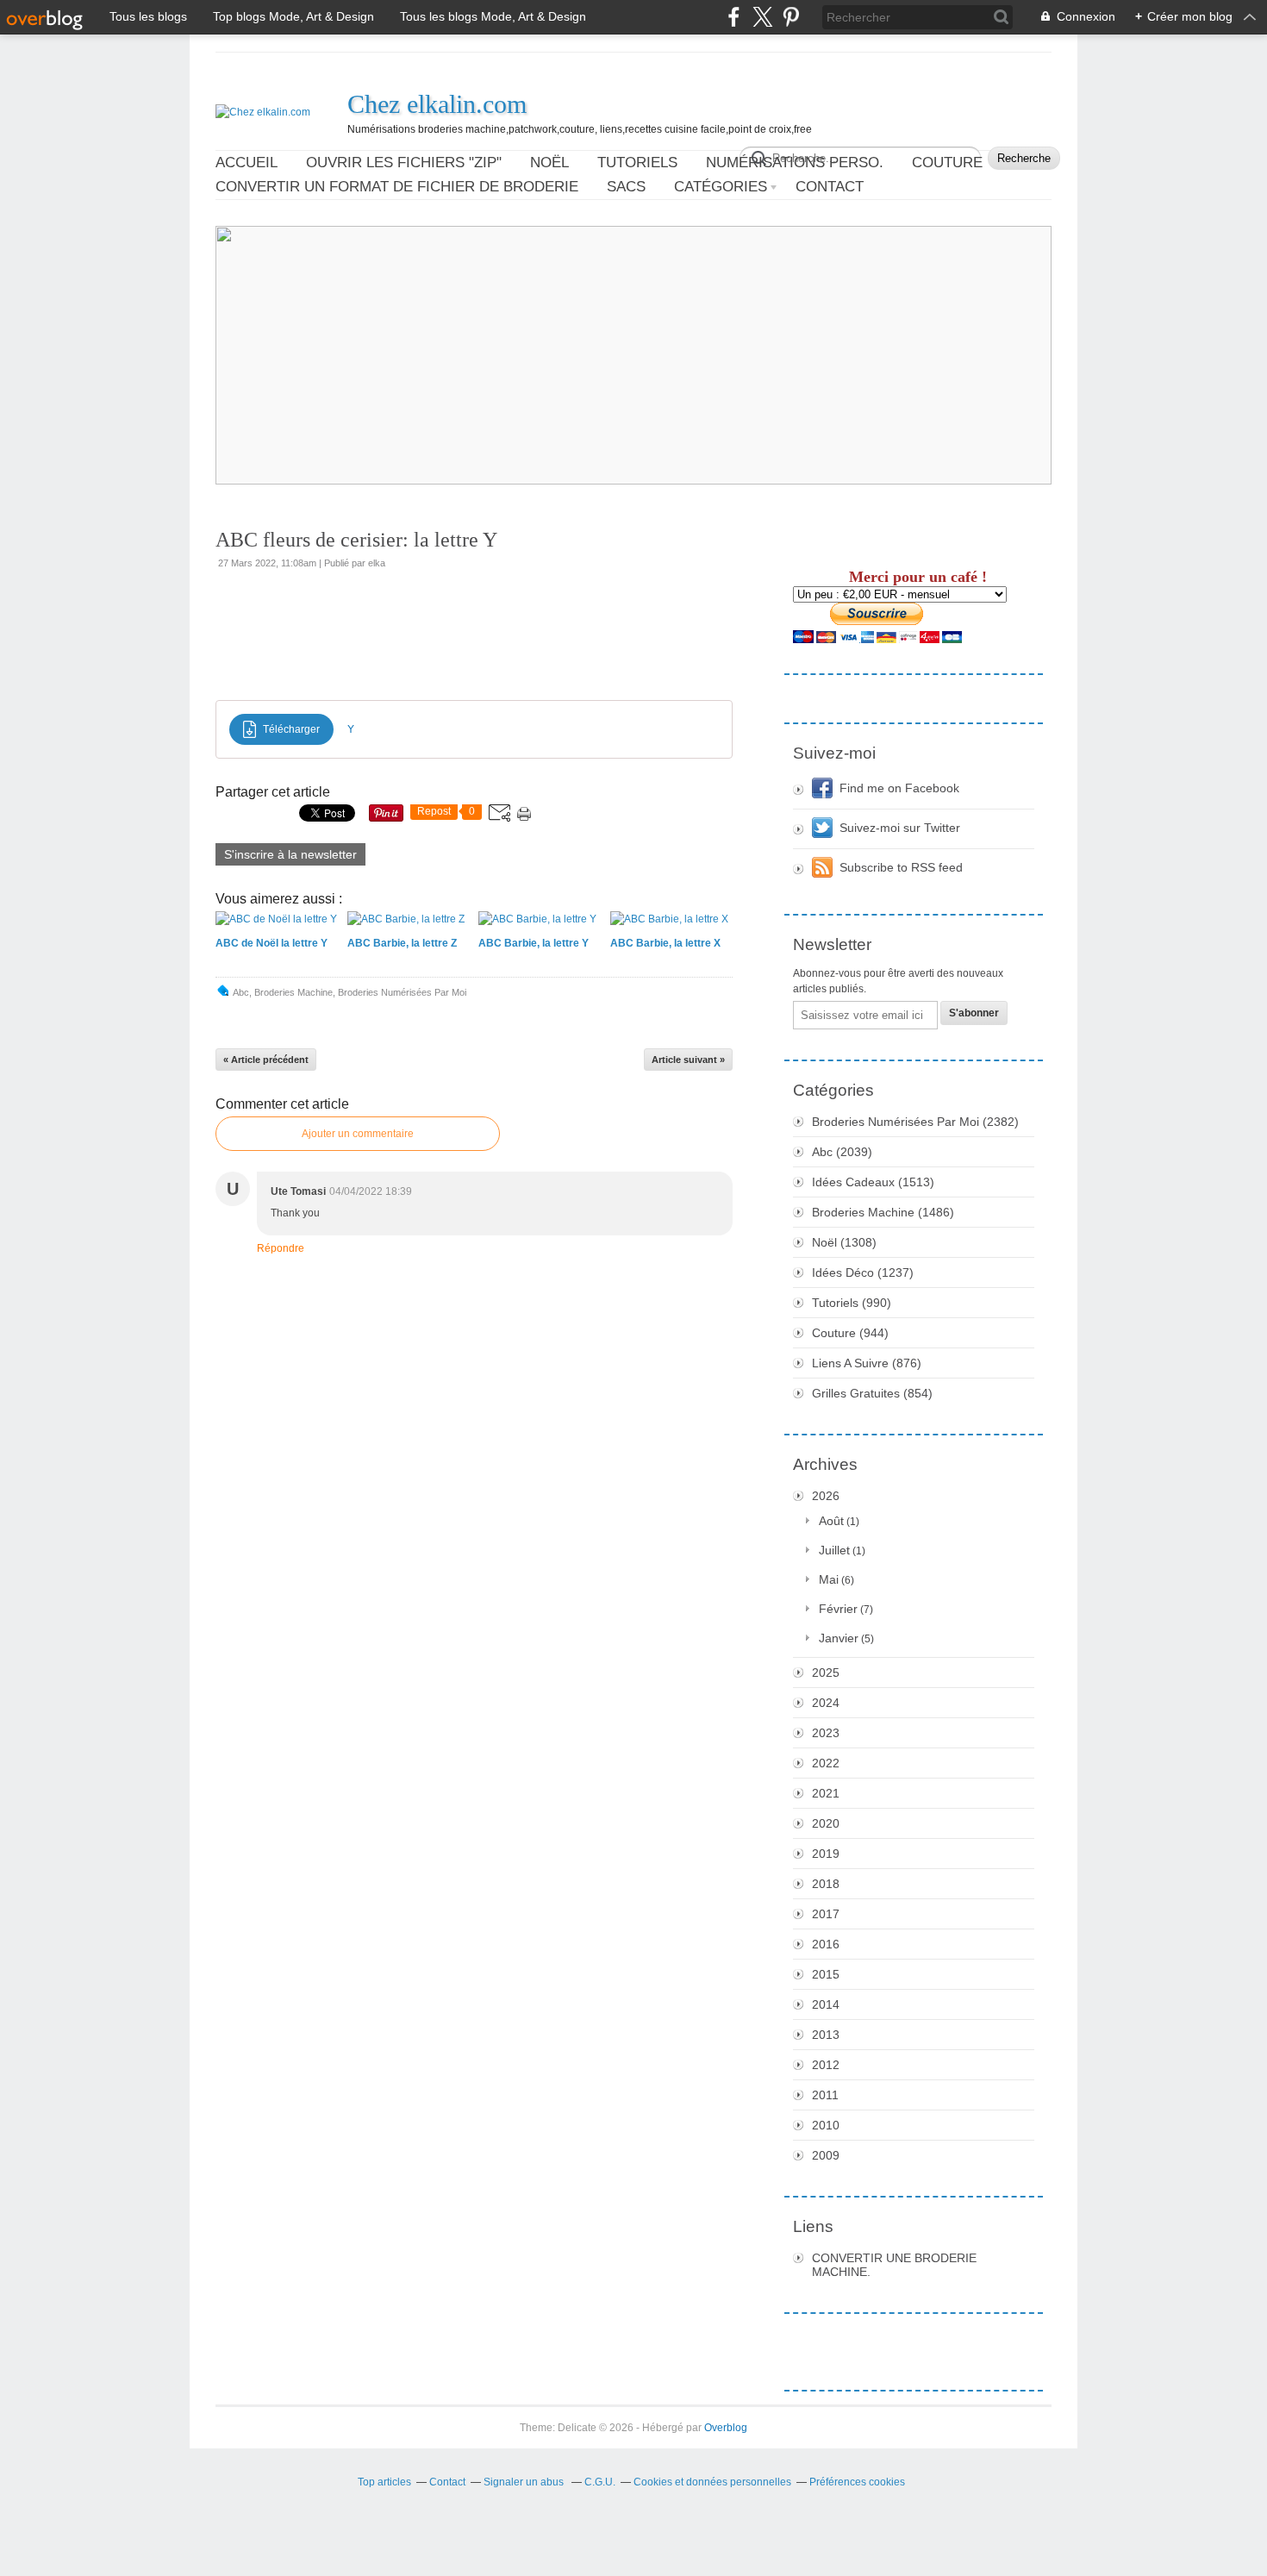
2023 (826, 1733)
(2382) (915, 1122)
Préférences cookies (857, 2482)
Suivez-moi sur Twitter (900, 828)
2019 (826, 1854)
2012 (826, 2065)
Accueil (247, 163)
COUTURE (947, 163)
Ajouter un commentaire (358, 1134)
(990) (852, 1303)
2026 (826, 1496)
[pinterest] (791, 17)
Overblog (726, 2428)
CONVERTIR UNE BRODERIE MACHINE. (894, 2265)
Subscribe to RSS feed (901, 867)
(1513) (873, 1182)
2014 (826, 2004)
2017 (826, 1914)
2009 (826, 2155)
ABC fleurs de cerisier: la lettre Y (356, 540)
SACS (626, 187)
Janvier (839, 1638)
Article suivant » (688, 1060)
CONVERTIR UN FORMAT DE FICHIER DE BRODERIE (397, 187)
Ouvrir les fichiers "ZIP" (404, 163)
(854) (872, 1393)
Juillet (834, 1550)
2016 (826, 1944)
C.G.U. (600, 2482)
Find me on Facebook (899, 788)
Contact (830, 187)
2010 (826, 2125)
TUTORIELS (637, 163)
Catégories (721, 187)
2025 (826, 1673)
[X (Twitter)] (762, 17)
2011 (825, 2095)
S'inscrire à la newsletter (290, 854)
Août (831, 1521)
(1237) (863, 1272)
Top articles (384, 2482)
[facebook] (734, 17)
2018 (826, 1884)
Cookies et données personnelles (712, 2482)
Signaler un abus (525, 2482)
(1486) (883, 1212)
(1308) (844, 1242)
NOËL (549, 163)
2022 (826, 1763)
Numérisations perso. (795, 163)
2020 (826, 1823)
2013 (826, 2035)
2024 (826, 1703)
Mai (829, 1579)
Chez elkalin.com (437, 104)
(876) (867, 1363)
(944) (850, 1333)
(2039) (842, 1152)
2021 (826, 1793)
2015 (826, 1974)
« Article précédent (266, 1060)
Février (838, 1609)
